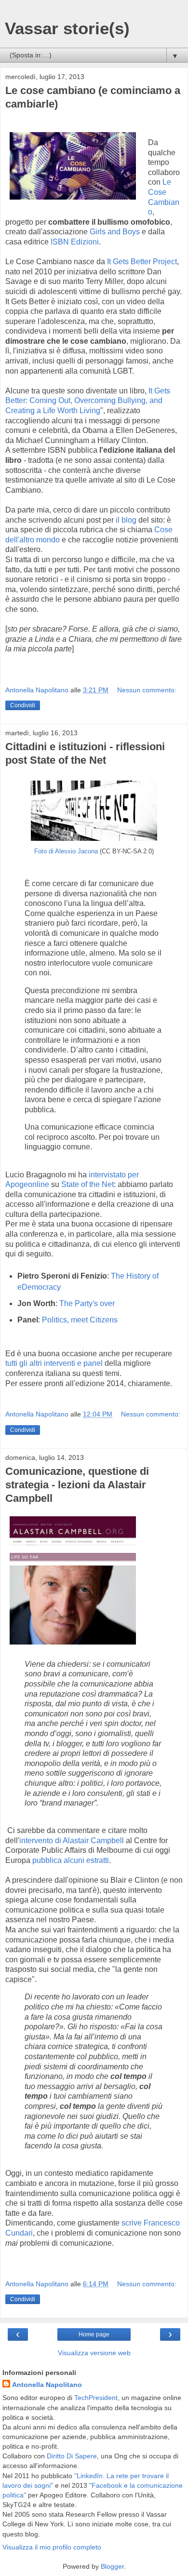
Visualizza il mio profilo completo (52, 2547)
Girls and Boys (115, 232)
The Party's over (87, 1303)
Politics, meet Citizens (80, 1320)
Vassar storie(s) (67, 28)
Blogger (112, 2566)
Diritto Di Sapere (72, 2456)
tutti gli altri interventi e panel (54, 1363)
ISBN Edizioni (75, 242)
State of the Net (87, 1184)
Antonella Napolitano (47, 2385)
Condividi (23, 705)
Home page (94, 2334)
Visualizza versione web (94, 2353)
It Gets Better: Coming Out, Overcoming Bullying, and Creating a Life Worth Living (88, 401)
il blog (126, 520)
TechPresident (96, 2398)
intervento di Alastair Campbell (72, 1841)
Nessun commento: (147, 690)
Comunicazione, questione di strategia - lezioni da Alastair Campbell (77, 1485)
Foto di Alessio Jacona (67, 851)
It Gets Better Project (142, 262)
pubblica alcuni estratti (71, 1860)
